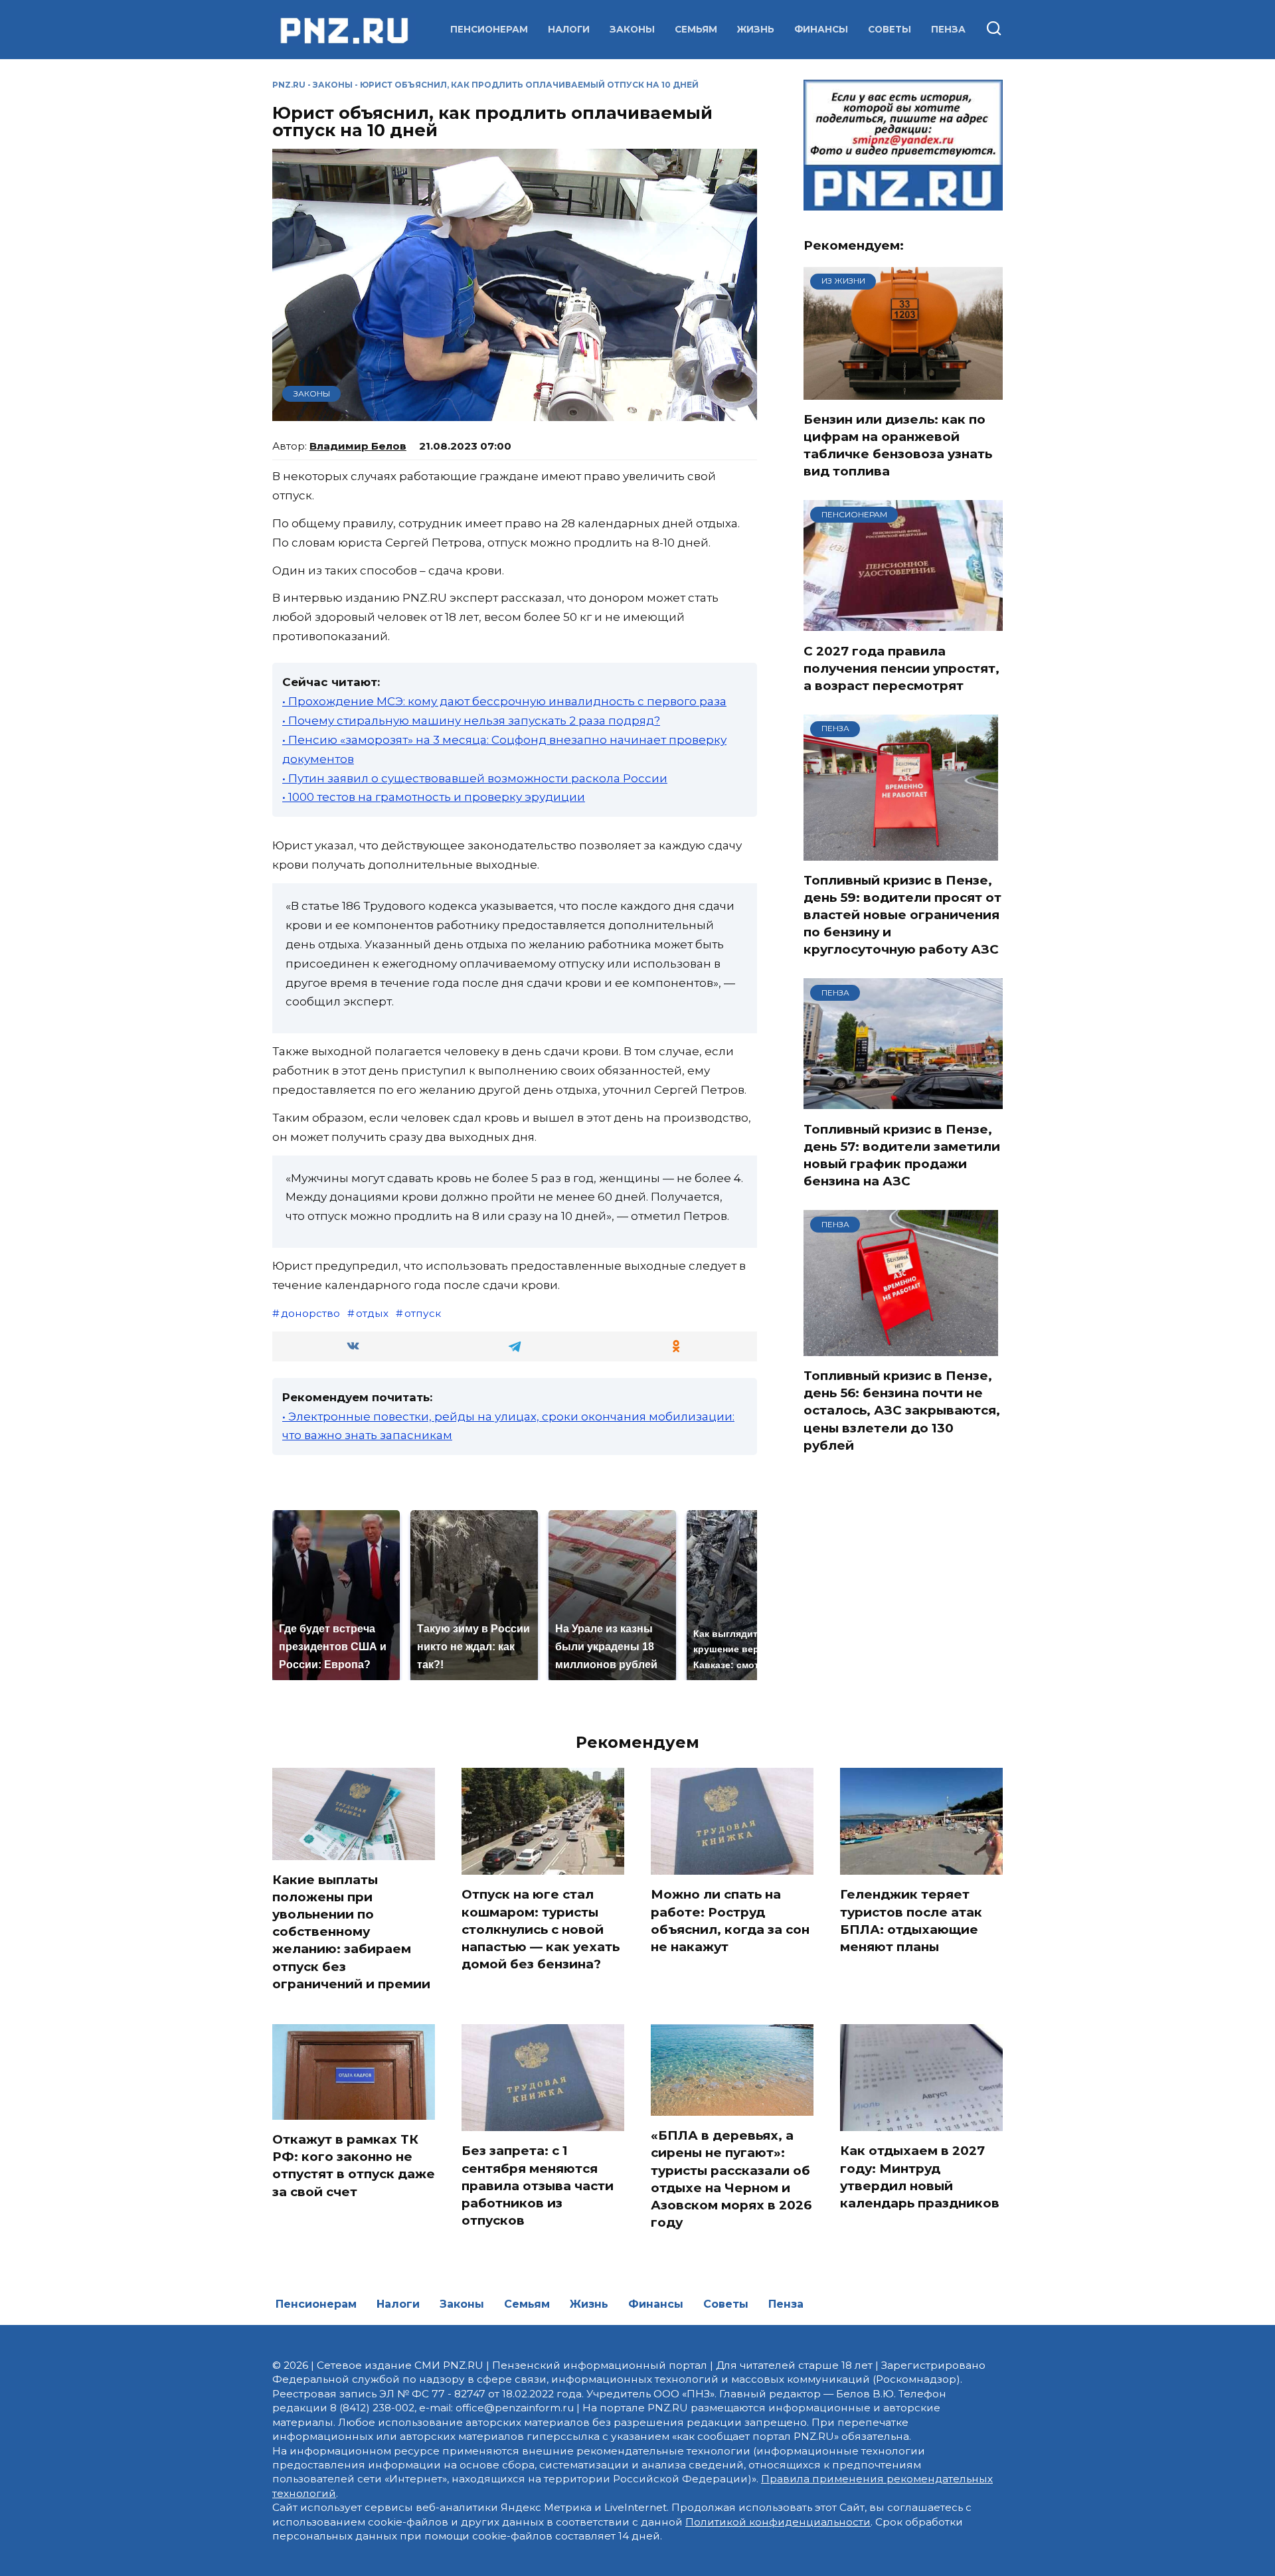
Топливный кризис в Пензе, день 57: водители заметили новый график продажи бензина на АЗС (902, 1155)
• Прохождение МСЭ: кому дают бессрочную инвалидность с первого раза (504, 701)
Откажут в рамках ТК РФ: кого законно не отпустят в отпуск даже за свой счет (354, 2166)
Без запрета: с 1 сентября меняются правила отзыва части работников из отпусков (538, 2186)
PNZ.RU (289, 85)
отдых (372, 1313)
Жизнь (756, 29)
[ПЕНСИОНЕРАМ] (903, 623)
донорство (310, 1313)
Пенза (948, 29)
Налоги (569, 29)
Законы (632, 29)
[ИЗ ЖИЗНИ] (903, 391)
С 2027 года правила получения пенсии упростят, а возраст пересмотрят (901, 668)
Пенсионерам (489, 29)
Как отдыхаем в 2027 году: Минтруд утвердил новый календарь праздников (920, 2177)
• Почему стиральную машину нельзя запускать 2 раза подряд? (471, 721)
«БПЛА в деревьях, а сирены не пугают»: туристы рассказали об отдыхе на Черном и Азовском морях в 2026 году (731, 2179)
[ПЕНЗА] (901, 852)
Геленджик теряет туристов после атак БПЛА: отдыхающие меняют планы (911, 1921)
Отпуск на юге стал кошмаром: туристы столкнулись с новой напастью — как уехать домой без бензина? (541, 1929)
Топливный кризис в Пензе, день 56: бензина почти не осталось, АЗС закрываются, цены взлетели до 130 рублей (902, 1411)
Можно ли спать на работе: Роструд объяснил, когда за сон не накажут (730, 1921)
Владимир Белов (358, 446)
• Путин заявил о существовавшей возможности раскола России (475, 778)
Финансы (821, 29)
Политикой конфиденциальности (778, 2522)
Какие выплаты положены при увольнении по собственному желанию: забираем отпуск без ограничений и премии (351, 1932)
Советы (890, 29)
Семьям (696, 29)
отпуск (423, 1313)
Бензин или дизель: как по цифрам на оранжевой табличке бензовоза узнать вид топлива (898, 446)
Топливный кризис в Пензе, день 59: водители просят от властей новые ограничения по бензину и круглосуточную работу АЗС (902, 915)
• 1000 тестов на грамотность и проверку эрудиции (434, 797)
